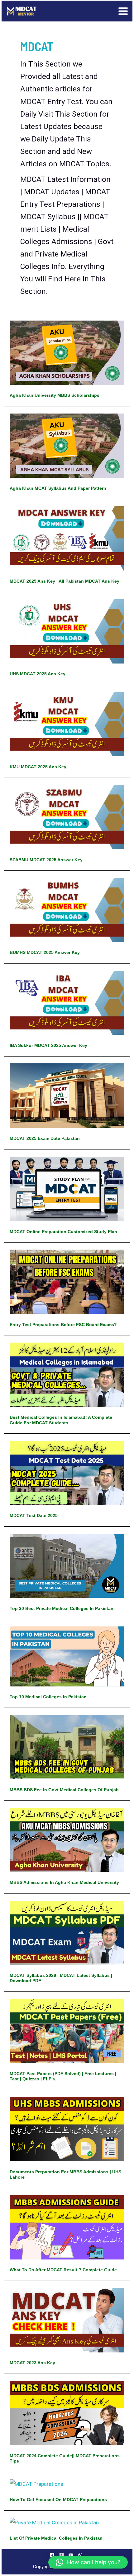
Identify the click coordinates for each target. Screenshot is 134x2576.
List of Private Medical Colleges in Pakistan (56, 2538)
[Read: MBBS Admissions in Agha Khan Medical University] (67, 1839)
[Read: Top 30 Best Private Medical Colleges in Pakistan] (67, 1565)
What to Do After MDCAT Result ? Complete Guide (63, 2270)
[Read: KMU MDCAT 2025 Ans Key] (67, 724)
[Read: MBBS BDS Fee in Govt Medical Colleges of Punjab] (67, 1746)
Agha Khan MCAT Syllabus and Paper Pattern (58, 488)
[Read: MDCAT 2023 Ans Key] (67, 2320)
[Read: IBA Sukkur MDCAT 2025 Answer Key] (67, 1002)
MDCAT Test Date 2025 (34, 1515)
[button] (88, 2562)
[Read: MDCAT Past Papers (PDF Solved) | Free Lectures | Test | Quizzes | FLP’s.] (67, 2030)
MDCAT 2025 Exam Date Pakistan (45, 1138)
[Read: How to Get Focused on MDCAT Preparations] (36, 2484)
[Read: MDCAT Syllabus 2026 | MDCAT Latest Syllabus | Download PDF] (67, 1932)
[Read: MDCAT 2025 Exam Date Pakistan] (67, 1095)
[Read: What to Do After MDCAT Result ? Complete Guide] (67, 2227)
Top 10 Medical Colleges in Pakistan (48, 1697)
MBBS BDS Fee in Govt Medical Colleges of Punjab (64, 1790)
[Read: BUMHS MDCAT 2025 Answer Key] (67, 909)
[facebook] (53, 2555)
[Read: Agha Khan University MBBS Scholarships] (67, 352)
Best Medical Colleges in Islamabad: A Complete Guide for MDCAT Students (61, 1420)
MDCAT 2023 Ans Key (32, 2363)
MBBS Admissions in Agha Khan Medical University (64, 1882)
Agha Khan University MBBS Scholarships (55, 395)
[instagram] (62, 2555)
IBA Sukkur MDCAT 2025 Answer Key (48, 1045)
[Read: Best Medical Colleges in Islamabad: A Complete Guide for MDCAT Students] (67, 1374)
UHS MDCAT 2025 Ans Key (38, 674)
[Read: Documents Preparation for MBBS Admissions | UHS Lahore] (67, 2129)
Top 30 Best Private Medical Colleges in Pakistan (62, 1608)
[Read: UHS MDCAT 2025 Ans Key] (67, 631)
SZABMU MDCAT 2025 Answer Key (46, 860)
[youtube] (72, 2555)
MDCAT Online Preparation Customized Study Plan (63, 1232)
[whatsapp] (81, 2555)
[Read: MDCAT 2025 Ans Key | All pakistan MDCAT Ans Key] (67, 538)
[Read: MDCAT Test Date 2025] (67, 1473)
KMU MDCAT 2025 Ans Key (38, 767)
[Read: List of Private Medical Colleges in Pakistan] (54, 2522)
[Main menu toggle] (123, 11)
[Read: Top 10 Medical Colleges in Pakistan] (67, 1656)
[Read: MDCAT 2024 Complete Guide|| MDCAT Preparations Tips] (67, 2412)
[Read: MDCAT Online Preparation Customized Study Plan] (67, 1188)
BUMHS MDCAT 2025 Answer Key (45, 952)
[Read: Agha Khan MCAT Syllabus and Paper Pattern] (67, 445)
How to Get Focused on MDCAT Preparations (58, 2500)
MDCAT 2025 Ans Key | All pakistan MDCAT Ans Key (65, 581)
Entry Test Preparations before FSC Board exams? (63, 1325)
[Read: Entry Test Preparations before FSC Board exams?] (67, 1281)
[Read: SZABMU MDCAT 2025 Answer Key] (67, 816)
